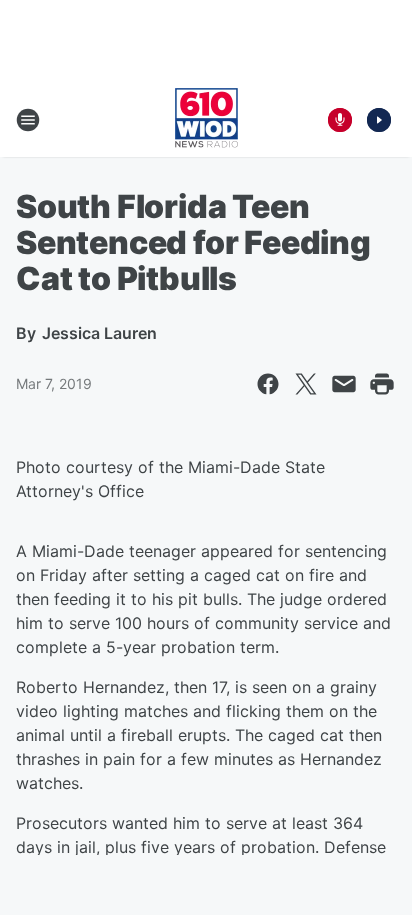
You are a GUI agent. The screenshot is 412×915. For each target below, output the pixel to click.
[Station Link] (206, 120)
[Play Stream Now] (379, 120)
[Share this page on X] (306, 384)
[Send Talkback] (340, 120)
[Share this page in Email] (344, 384)
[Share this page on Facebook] (268, 384)
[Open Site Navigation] (28, 120)
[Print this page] (382, 384)
